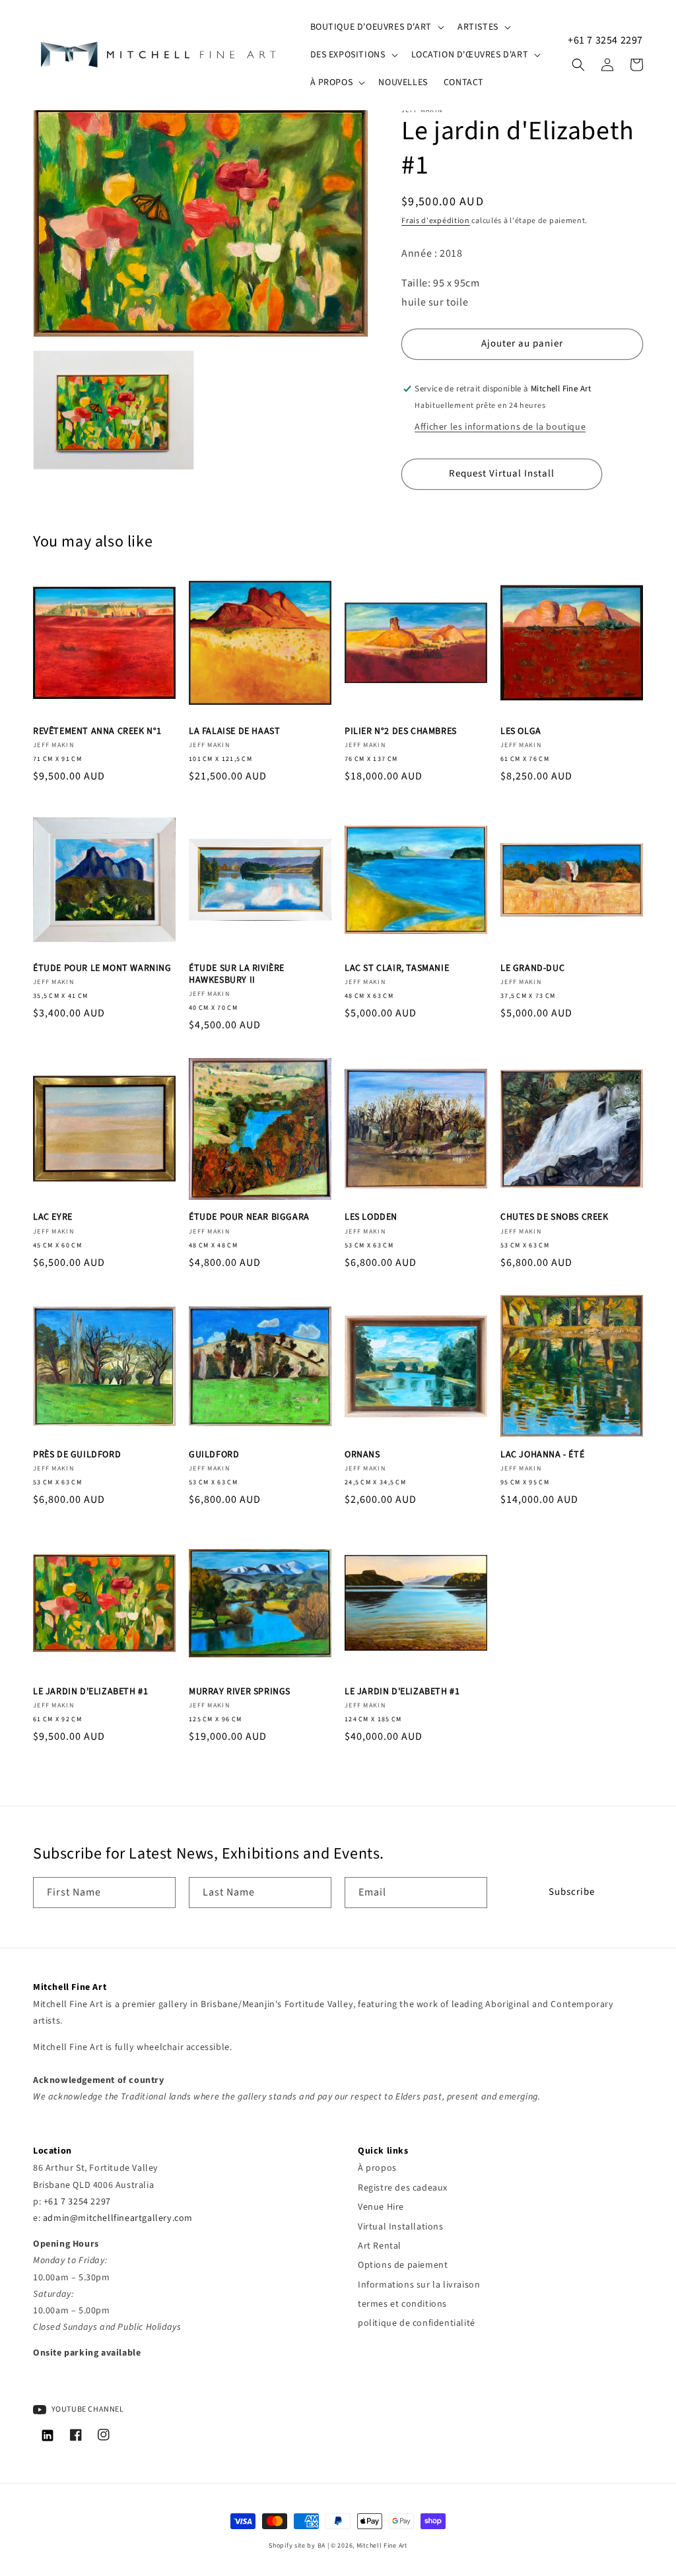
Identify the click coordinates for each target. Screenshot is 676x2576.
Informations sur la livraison (419, 2285)
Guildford (214, 1455)
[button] (376, 27)
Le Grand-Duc (532, 968)
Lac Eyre (53, 1217)
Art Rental (380, 2246)
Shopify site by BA (297, 2546)
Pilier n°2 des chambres (401, 731)
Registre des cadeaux (403, 2188)
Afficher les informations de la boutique (500, 427)
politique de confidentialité (417, 2323)
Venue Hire (381, 2207)
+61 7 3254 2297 (605, 40)
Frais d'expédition (436, 221)
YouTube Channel (87, 2409)
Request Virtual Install (502, 474)
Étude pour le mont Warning (102, 968)
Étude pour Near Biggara (249, 1217)
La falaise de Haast (234, 731)
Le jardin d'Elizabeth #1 (90, 1692)
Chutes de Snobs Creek (555, 1217)
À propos (377, 2168)
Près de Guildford (77, 1455)
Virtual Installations (401, 2227)
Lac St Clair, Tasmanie (397, 968)
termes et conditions (402, 2304)
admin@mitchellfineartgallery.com (118, 2218)
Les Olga (521, 731)
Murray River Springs (240, 1692)
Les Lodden (371, 1217)
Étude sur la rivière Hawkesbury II (237, 974)
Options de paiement (403, 2265)
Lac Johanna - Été (542, 1455)
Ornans (362, 1455)
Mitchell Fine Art (382, 2546)
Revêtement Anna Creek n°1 (97, 731)
